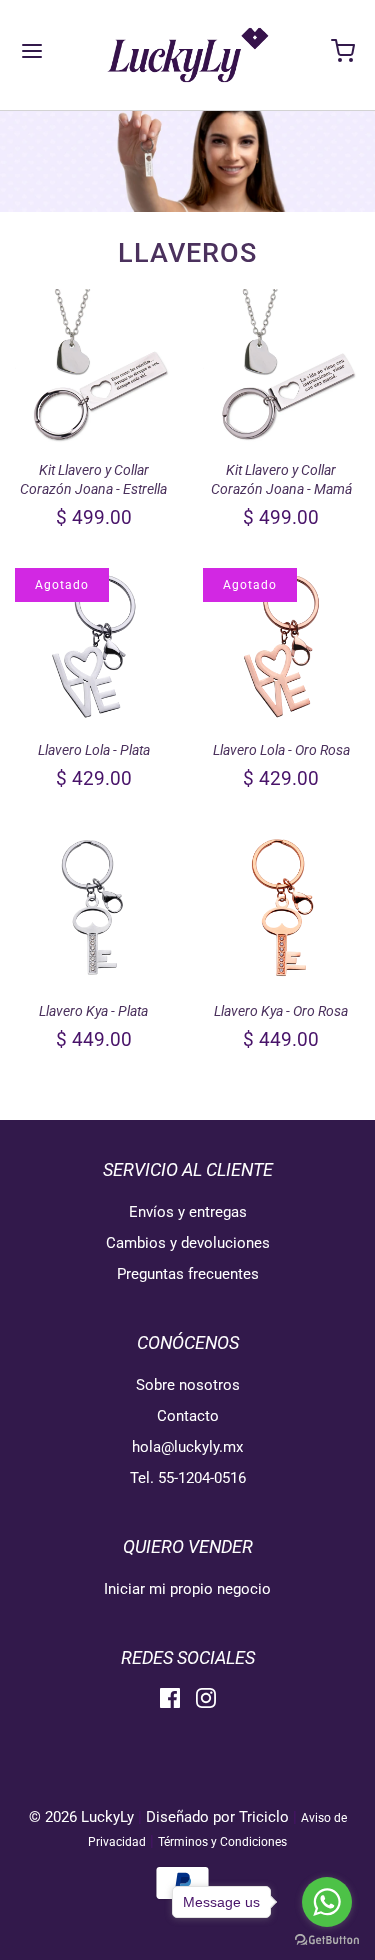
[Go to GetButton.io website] (327, 1940)
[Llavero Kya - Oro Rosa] (282, 908)
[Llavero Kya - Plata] (94, 908)
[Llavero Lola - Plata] (94, 647)
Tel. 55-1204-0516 (188, 1478)
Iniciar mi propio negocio (187, 1589)
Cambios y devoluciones (188, 1243)
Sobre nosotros (188, 1385)
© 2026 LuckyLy (83, 1817)
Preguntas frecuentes (188, 1274)
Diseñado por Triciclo (217, 1817)
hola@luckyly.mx (187, 1447)
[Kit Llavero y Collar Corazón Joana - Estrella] (94, 368)
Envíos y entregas (188, 1212)
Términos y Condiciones (222, 1842)
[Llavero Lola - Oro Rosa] (282, 647)
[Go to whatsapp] (327, 1902)
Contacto (188, 1416)
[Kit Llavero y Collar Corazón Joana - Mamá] (282, 368)
